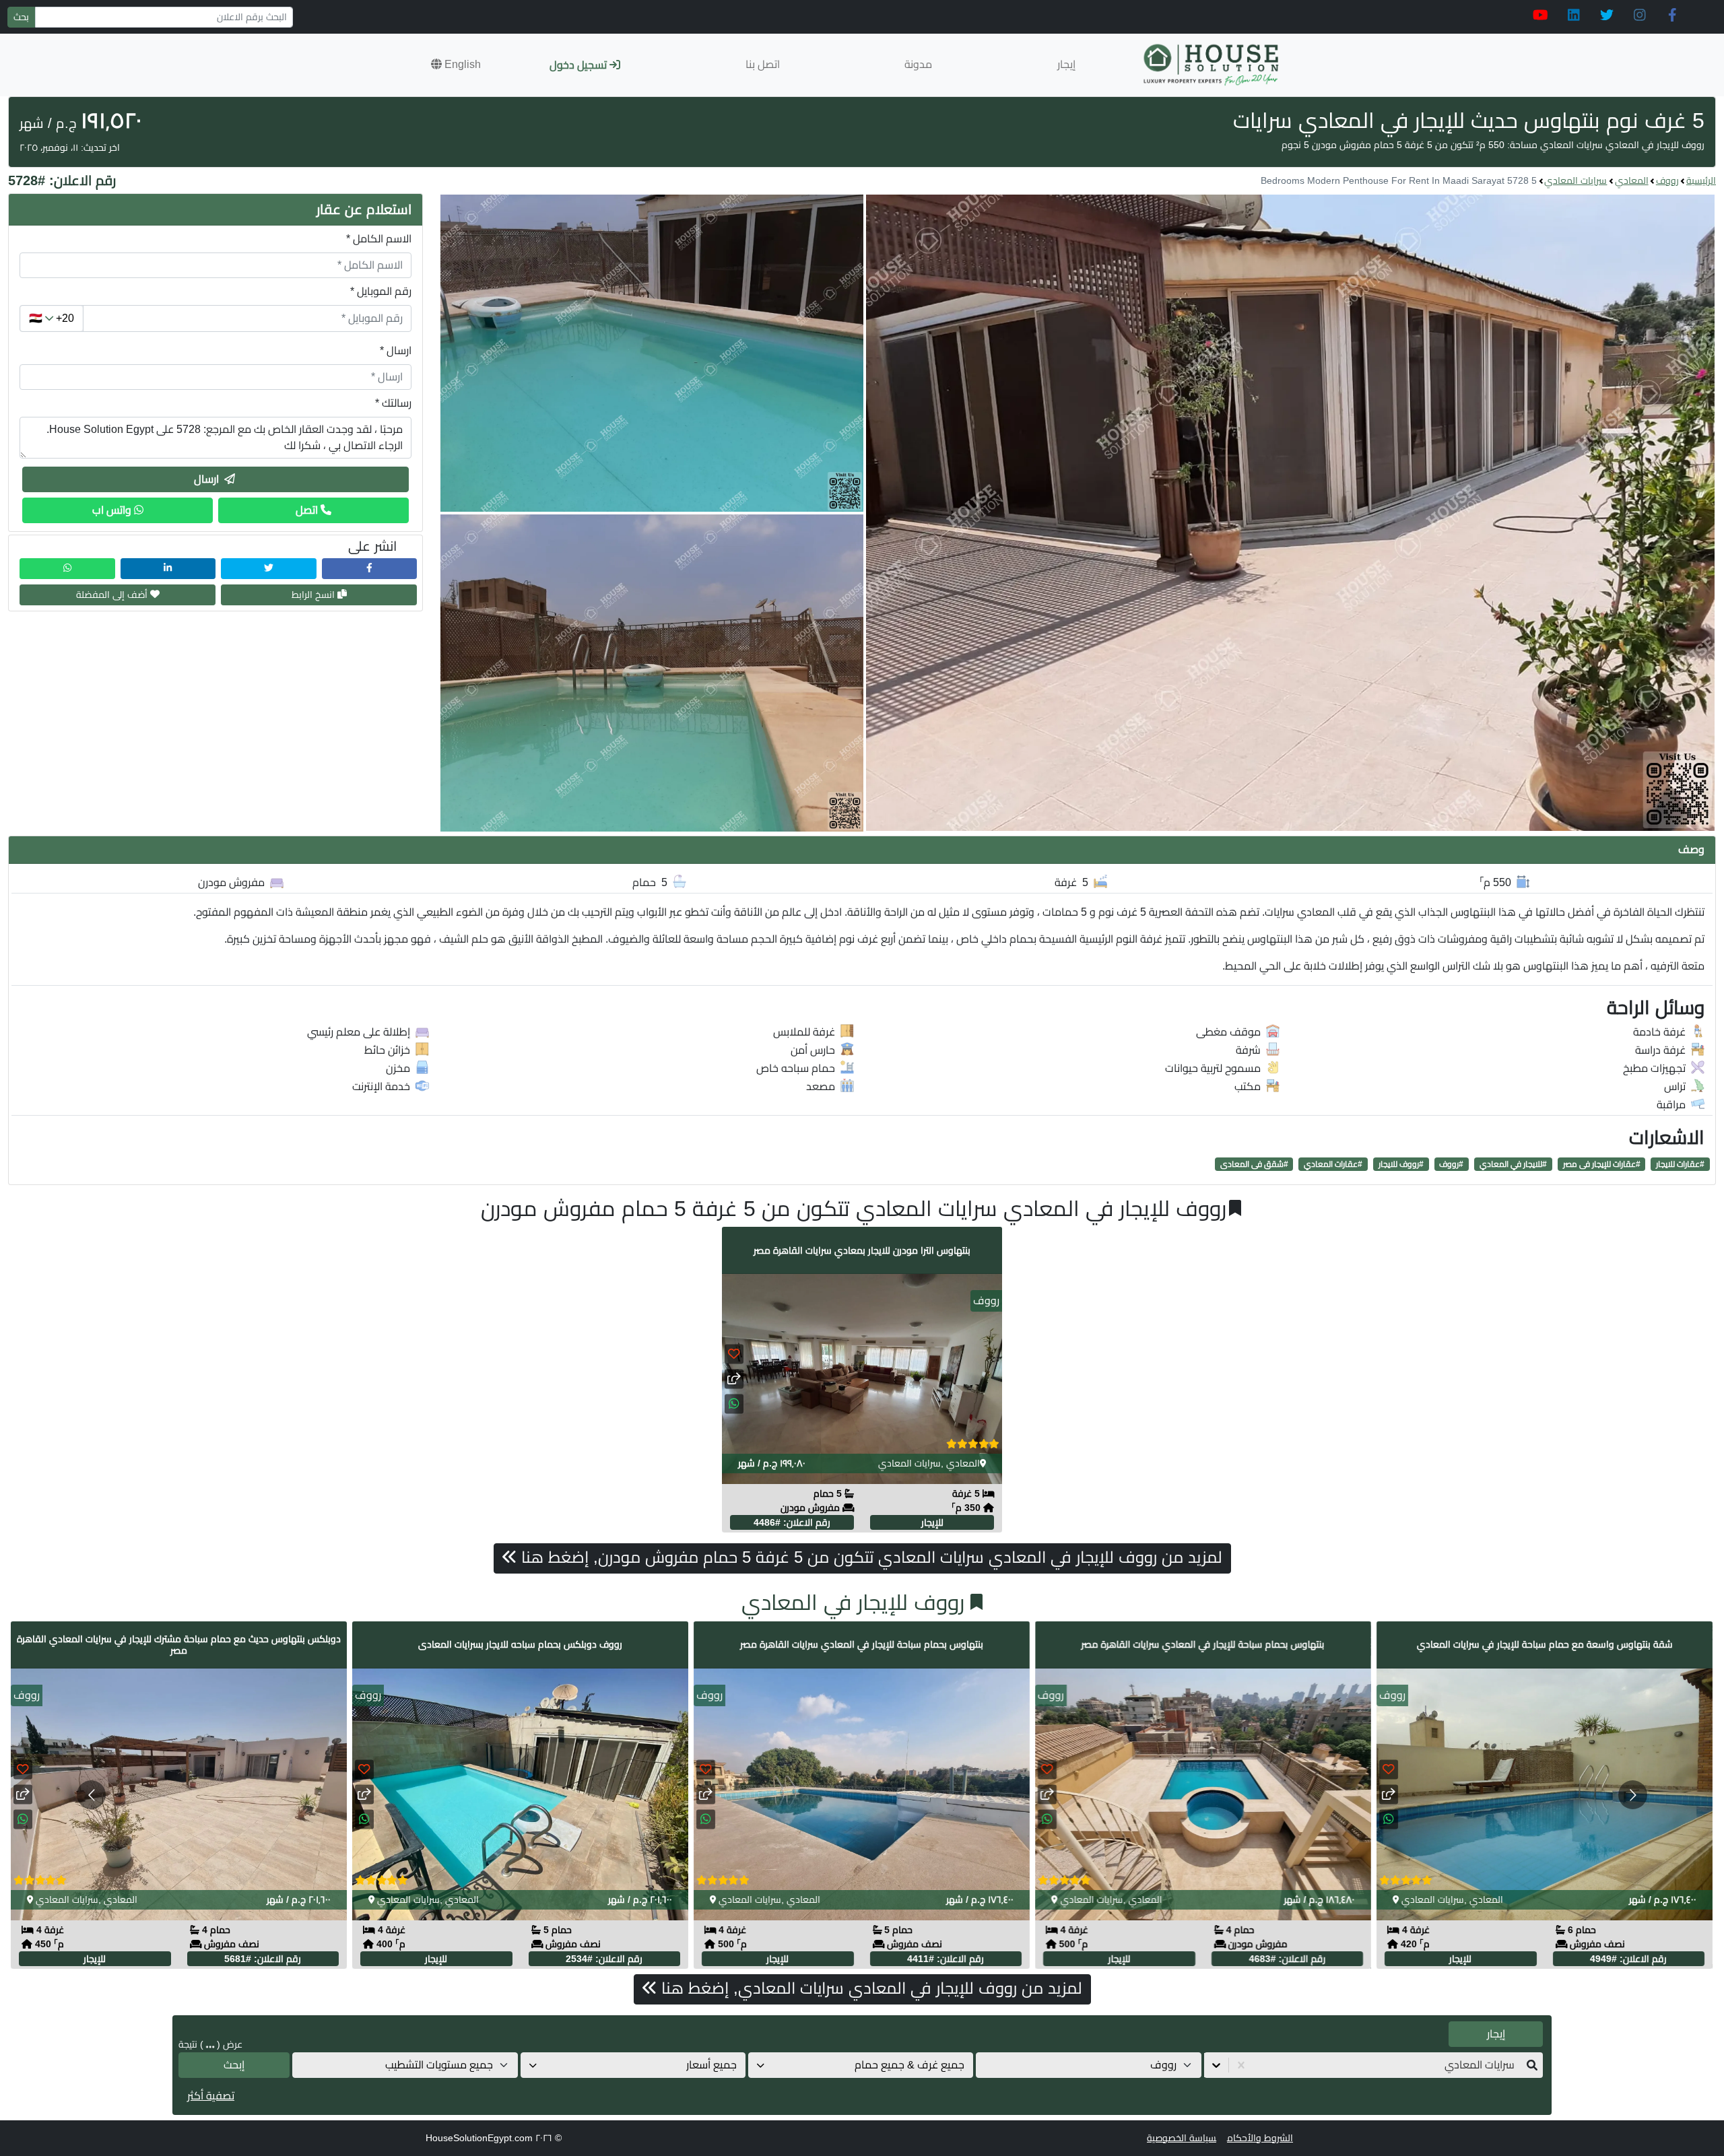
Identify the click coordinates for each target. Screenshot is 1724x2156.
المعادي (1632, 180)
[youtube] (1540, 15)
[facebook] (1672, 15)
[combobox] (1513, 2065)
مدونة (918, 64)
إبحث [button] (234, 2065)
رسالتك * (393, 403)
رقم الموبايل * (381, 291)
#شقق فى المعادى (1254, 1164)
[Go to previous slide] (91, 1795)
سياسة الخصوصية (1182, 2138)
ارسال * (396, 350)
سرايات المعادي (1576, 180)
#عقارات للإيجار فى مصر (1602, 1164)
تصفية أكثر (211, 2096)
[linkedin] (1573, 15)
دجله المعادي (1429, 1899)
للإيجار (932, 1522)
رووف (1667, 180)
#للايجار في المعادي (1513, 1164)
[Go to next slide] (1633, 1795)
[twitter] (1606, 15)
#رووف (1451, 1164)
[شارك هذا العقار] (734, 1379)
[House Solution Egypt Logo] (1213, 65)
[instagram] (1639, 15)
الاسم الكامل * (379, 239)
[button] (456, 65)
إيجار (1066, 64)
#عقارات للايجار (1680, 1164)
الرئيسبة (1701, 180)
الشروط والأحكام (1260, 2138)
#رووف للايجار (1401, 1164)
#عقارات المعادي (1333, 1164)
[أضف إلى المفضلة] (734, 1354)
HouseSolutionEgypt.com (479, 2138)
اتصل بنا (763, 64)
